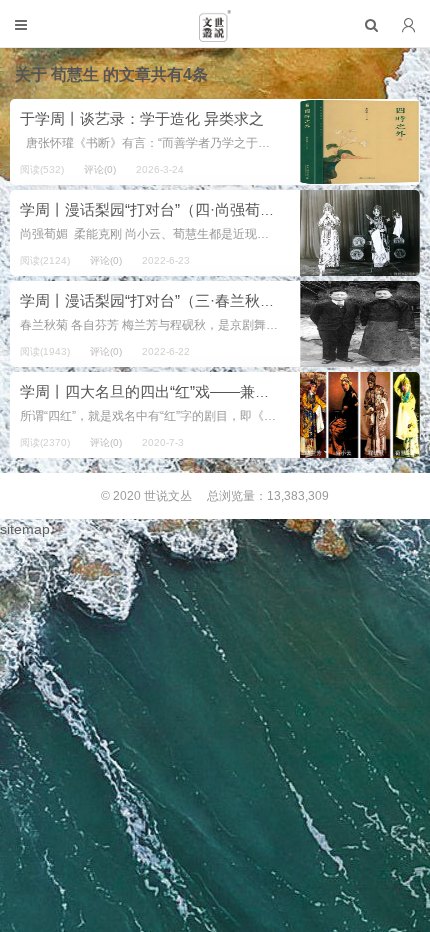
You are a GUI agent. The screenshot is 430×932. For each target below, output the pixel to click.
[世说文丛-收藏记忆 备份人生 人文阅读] (215, 34)
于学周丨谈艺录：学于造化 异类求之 (142, 118)
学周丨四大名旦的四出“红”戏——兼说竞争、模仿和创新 (205, 391)
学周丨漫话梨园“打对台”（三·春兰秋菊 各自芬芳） (187, 300)
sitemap (25, 529)
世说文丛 (168, 496)
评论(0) (100, 169)
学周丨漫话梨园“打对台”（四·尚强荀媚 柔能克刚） (187, 209)
